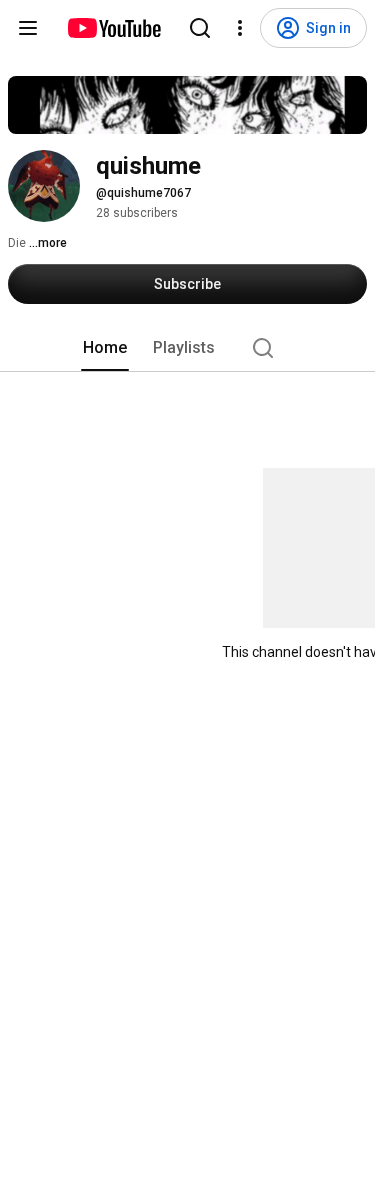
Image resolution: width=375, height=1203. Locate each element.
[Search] (200, 28)
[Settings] (240, 28)
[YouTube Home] (113, 28)
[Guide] (28, 28)
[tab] (105, 348)
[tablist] (188, 348)
